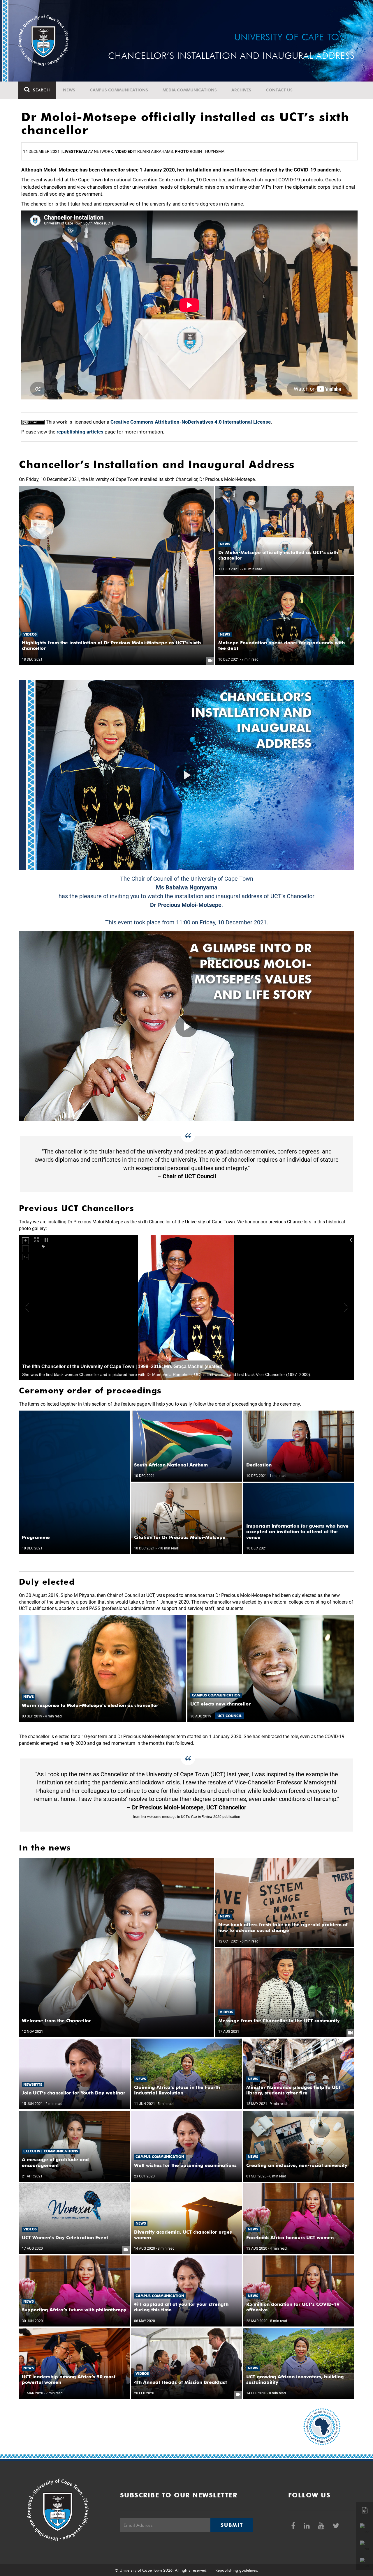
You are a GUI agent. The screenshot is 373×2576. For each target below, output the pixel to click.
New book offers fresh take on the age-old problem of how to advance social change (283, 1927)
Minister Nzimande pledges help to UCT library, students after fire (294, 2090)
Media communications (190, 90)
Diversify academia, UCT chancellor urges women (183, 2235)
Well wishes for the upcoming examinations (185, 2165)
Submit (232, 2525)
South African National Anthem (171, 1465)
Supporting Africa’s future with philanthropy (74, 2310)
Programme (36, 1537)
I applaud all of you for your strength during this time (181, 2307)
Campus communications (119, 90)
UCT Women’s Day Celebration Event (65, 2238)
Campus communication (216, 1695)
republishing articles (80, 432)
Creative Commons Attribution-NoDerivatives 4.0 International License (191, 422)
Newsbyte (33, 2084)
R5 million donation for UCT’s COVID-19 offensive (293, 2307)
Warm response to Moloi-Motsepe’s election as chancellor (90, 1705)
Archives (241, 90)
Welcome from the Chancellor (56, 2021)
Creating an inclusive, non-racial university (297, 2165)
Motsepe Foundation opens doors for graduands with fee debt (281, 645)
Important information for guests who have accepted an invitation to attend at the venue (297, 1532)
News (69, 90)
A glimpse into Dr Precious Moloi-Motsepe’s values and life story (251, 971)
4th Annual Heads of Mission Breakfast (181, 2382)
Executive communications (51, 2151)
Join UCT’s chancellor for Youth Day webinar (74, 2093)
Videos (30, 634)
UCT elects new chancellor (220, 1704)
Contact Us (279, 90)
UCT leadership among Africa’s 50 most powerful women (69, 2379)
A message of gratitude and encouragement (55, 2162)
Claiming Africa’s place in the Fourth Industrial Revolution (177, 2090)
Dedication (259, 1465)
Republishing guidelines (236, 2570)
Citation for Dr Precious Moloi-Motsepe (180, 1537)
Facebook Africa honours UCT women (290, 2238)
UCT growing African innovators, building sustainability (295, 2379)
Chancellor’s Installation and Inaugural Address (251, 720)
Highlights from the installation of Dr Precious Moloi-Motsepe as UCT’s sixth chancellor (111, 645)
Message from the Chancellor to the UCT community (279, 2021)
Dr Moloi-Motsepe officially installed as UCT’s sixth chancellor (278, 555)
